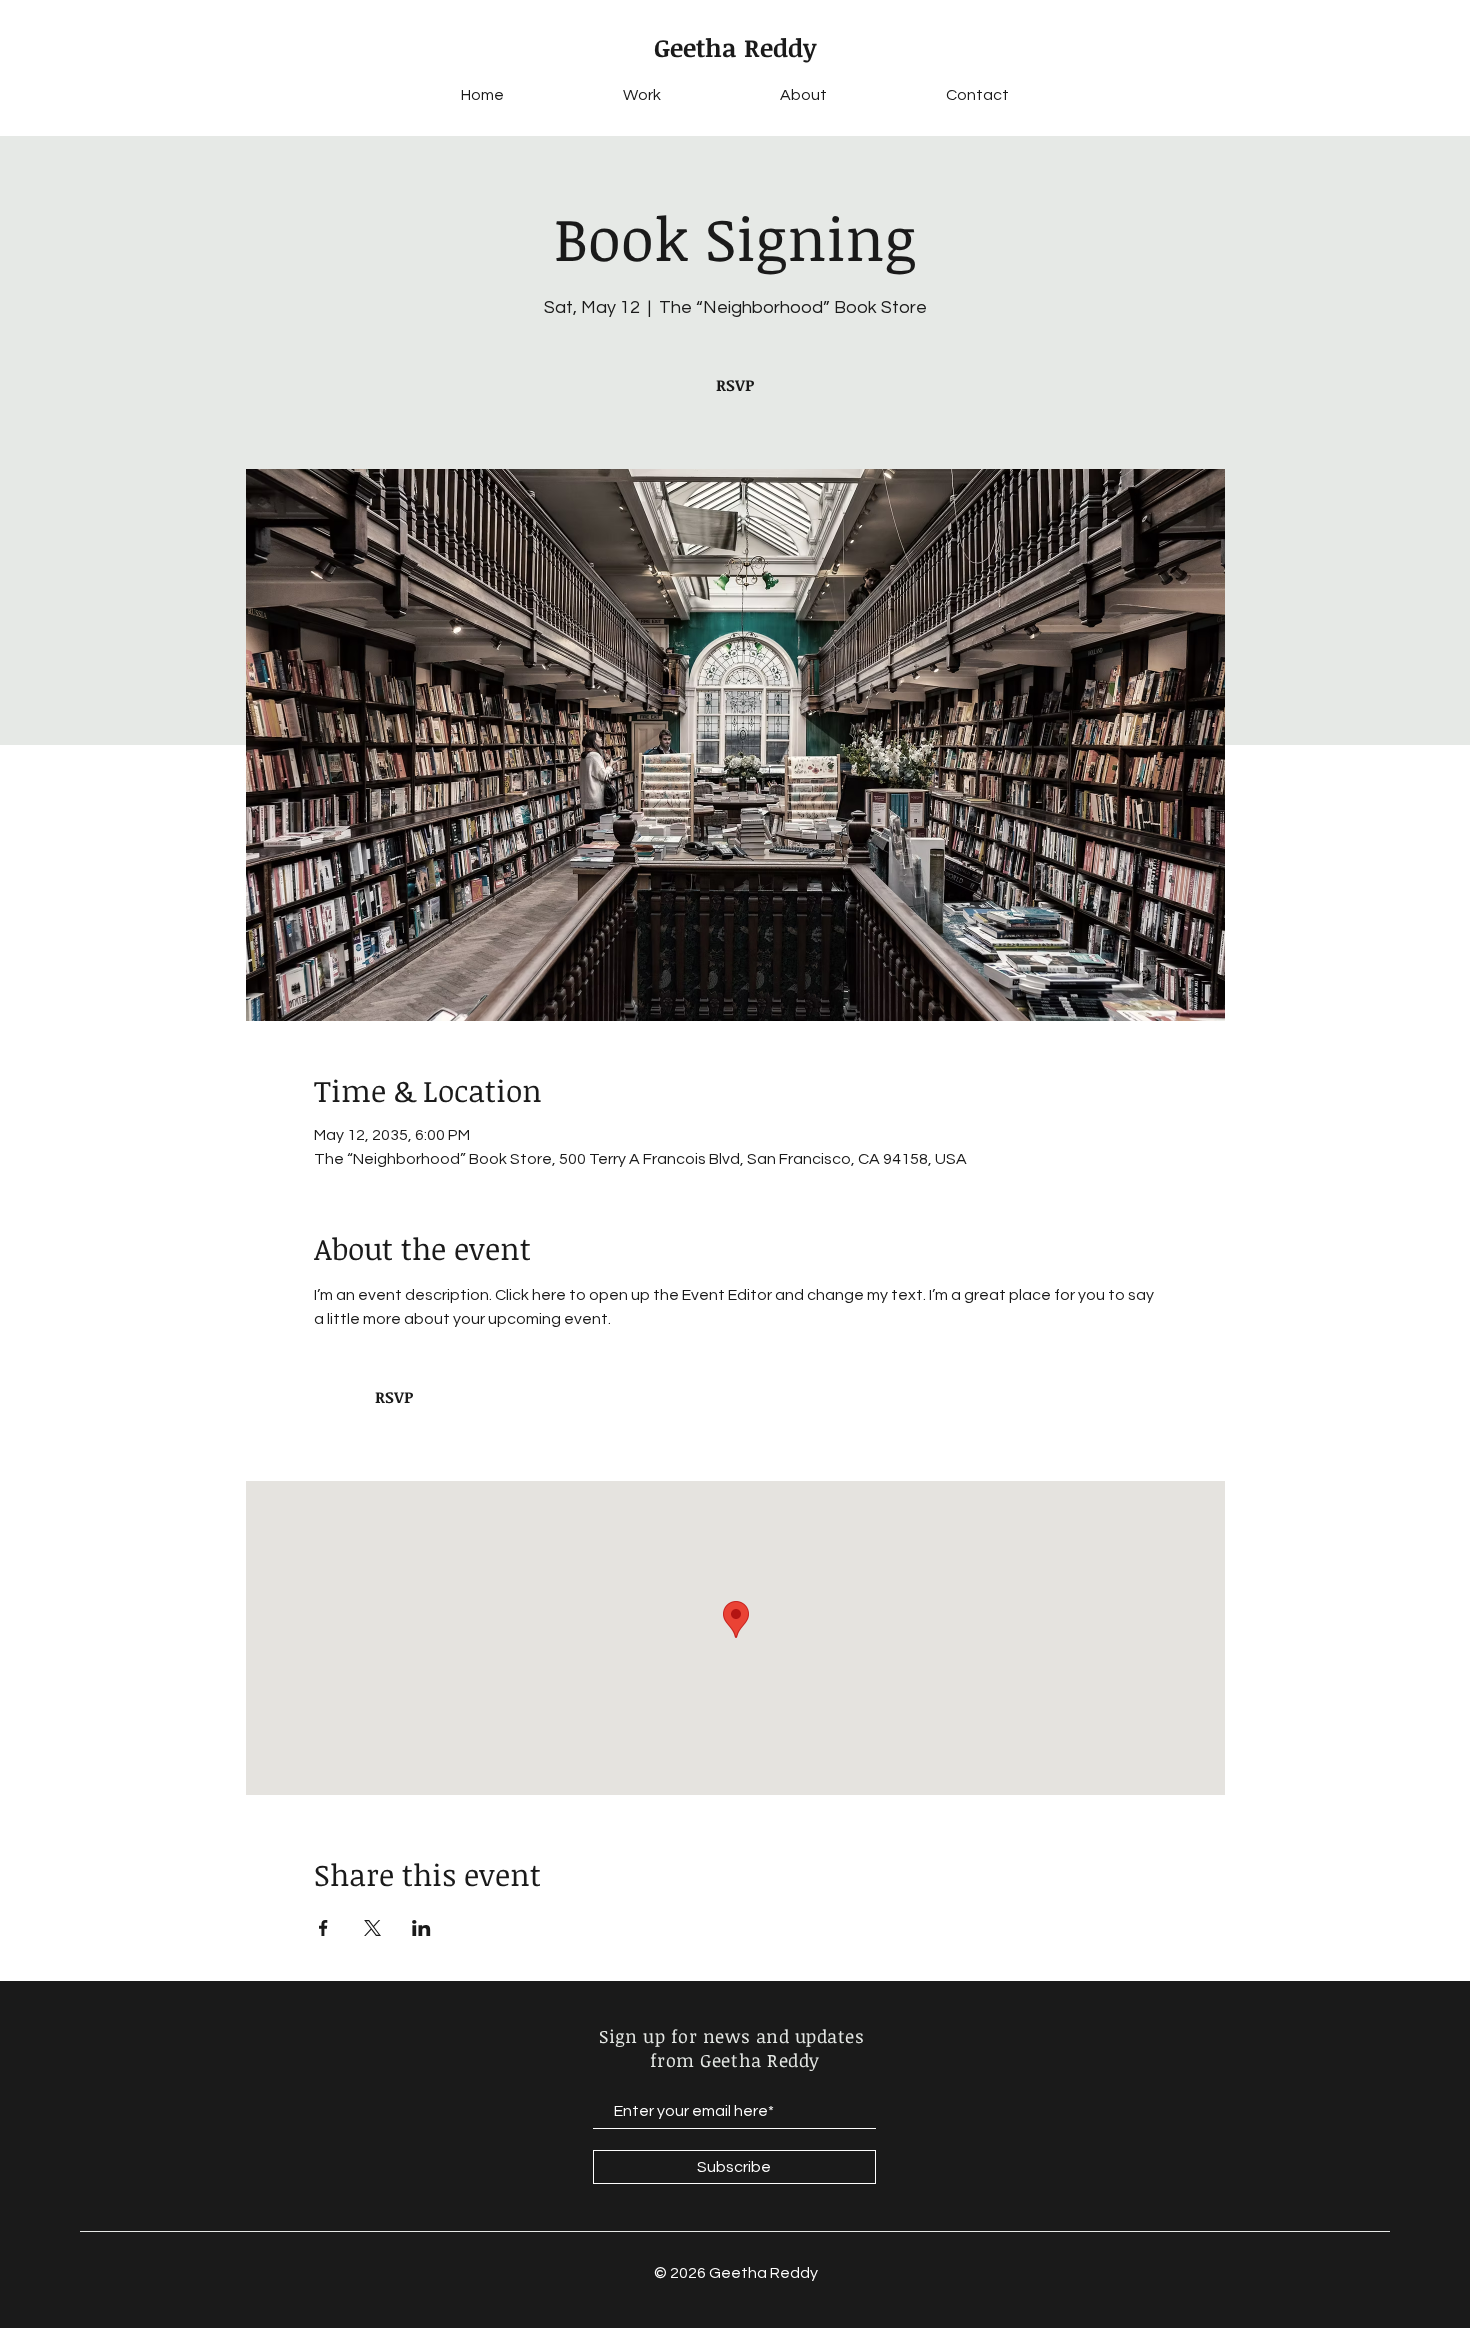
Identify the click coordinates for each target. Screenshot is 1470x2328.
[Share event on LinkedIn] (421, 1928)
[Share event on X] (372, 1928)
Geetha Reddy (735, 47)
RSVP (735, 385)
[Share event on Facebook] (323, 1928)
